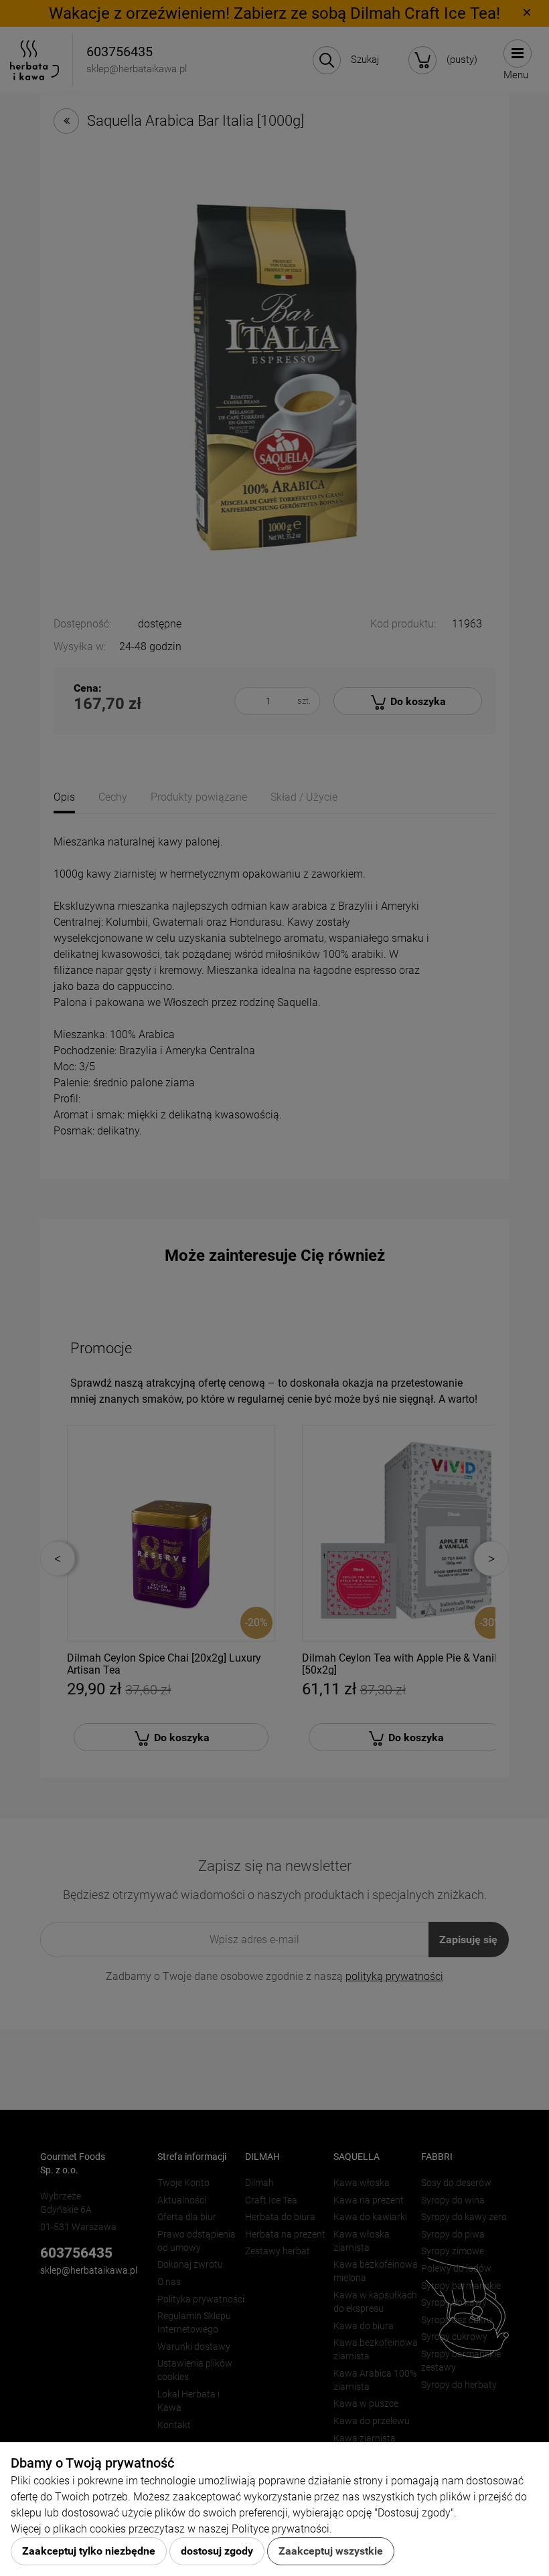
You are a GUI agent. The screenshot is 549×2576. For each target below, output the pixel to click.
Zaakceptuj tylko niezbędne (89, 2551)
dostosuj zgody (217, 2551)
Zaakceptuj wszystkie (331, 2551)
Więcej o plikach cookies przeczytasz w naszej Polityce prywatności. (171, 2529)
